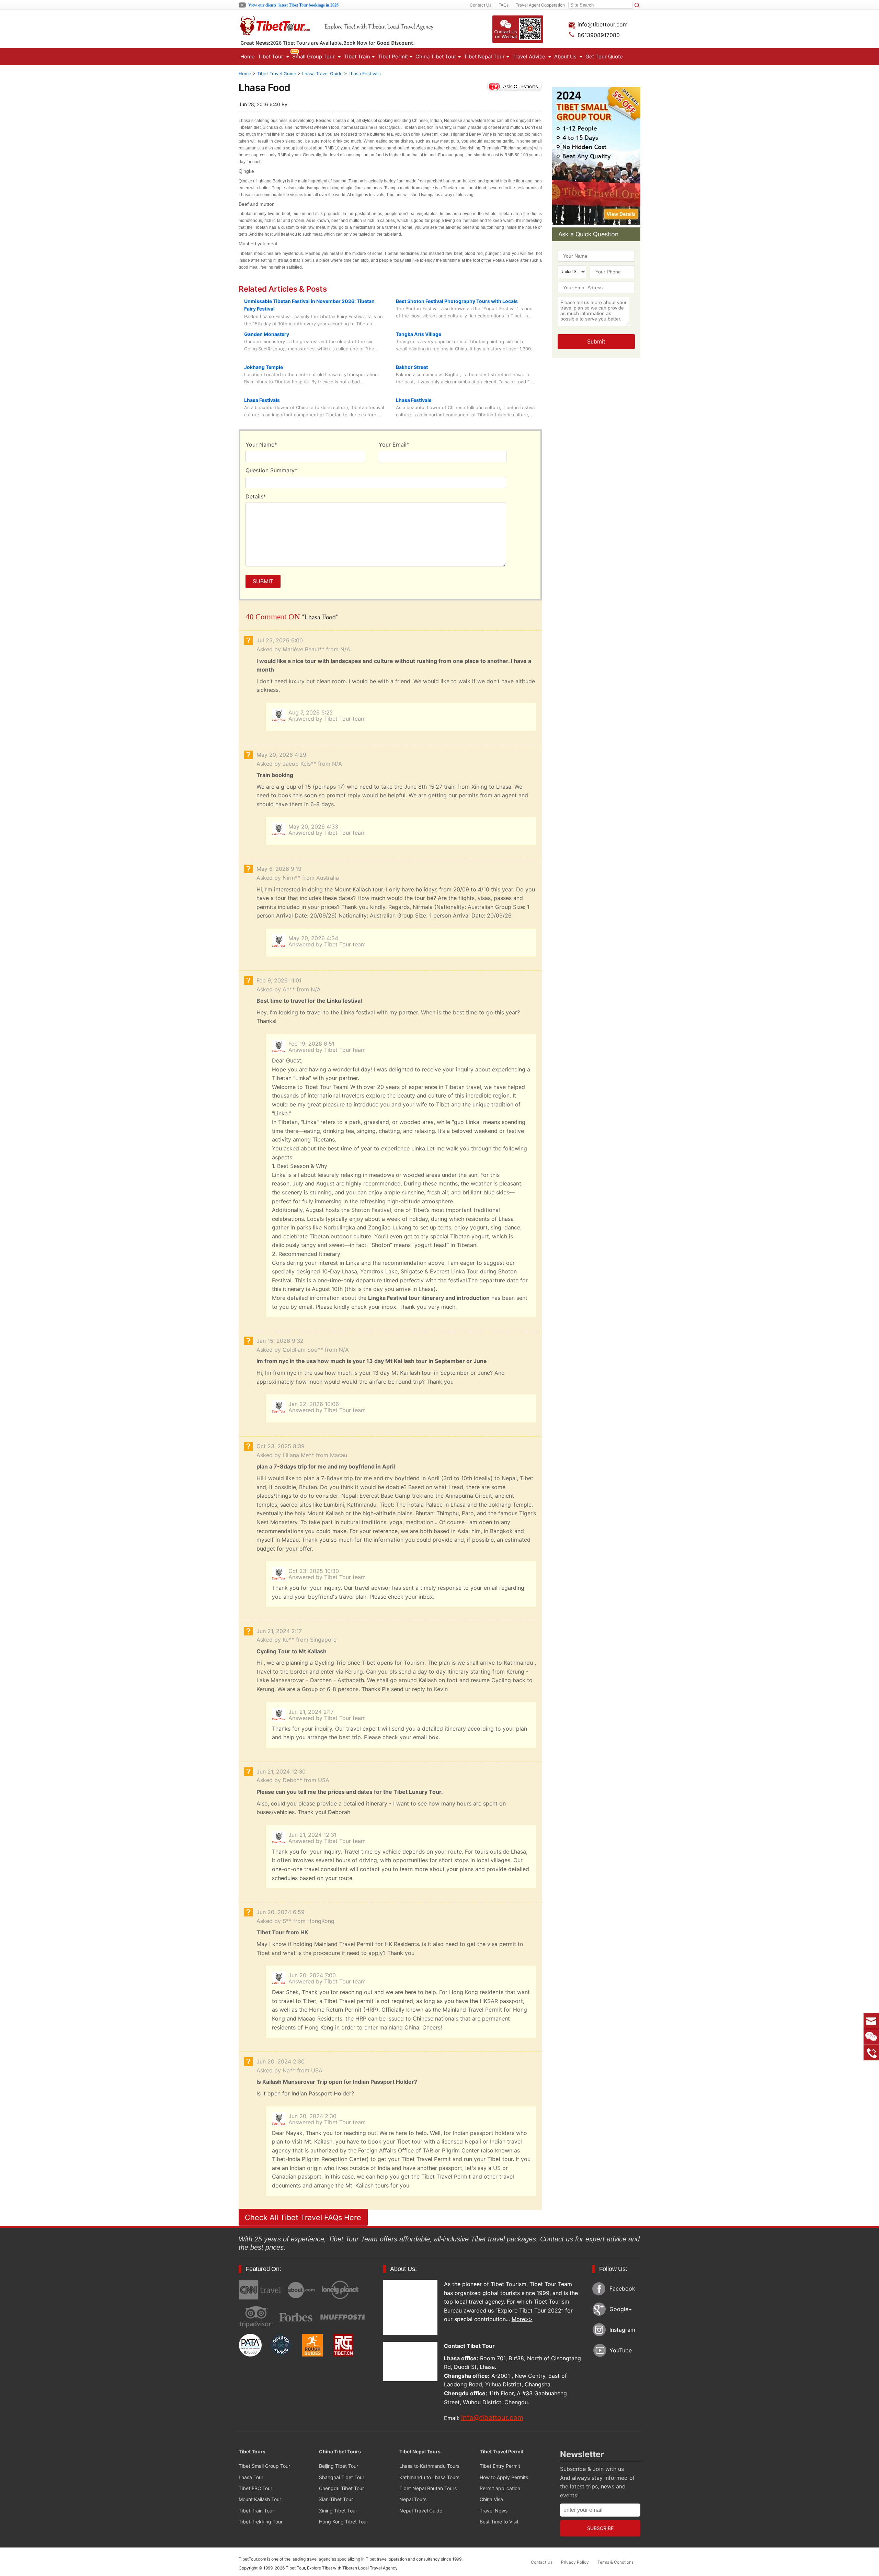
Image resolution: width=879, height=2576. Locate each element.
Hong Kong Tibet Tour (344, 2522)
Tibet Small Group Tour (264, 2466)
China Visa (491, 2499)
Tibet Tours (252, 2451)
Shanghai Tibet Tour (342, 2477)
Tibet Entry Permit (500, 2466)
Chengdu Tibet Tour (341, 2488)
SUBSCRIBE (600, 2528)
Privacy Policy (575, 2562)
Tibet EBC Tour (255, 2488)
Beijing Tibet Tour (339, 2466)
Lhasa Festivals (365, 74)
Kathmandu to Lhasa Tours (429, 2477)
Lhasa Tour (251, 2477)
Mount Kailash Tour (260, 2499)
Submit (596, 341)
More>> (522, 2319)
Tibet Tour (295, 2568)
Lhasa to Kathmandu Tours (429, 2466)
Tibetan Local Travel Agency (370, 2568)
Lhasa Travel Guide (322, 74)
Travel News (494, 2511)
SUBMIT (263, 581)
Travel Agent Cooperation (540, 5)
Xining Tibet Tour (338, 2511)
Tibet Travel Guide (277, 74)
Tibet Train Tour (256, 2511)
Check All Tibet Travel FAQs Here (303, 2217)
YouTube (621, 2350)
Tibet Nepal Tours (420, 2451)
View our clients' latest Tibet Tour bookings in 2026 (293, 5)
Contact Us (481, 5)
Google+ (621, 2309)
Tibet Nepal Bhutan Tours (428, 2488)
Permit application (500, 2488)
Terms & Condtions (615, 2562)
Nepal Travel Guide (421, 2511)
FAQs (504, 5)
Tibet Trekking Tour (261, 2522)
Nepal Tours (413, 2499)
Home (248, 57)
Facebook (622, 2288)
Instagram (622, 2330)
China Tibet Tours (340, 2451)
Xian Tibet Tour (336, 2499)
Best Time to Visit (499, 2522)
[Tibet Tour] (359, 33)
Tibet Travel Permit (502, 2451)
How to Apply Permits (504, 2477)
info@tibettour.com (602, 24)
